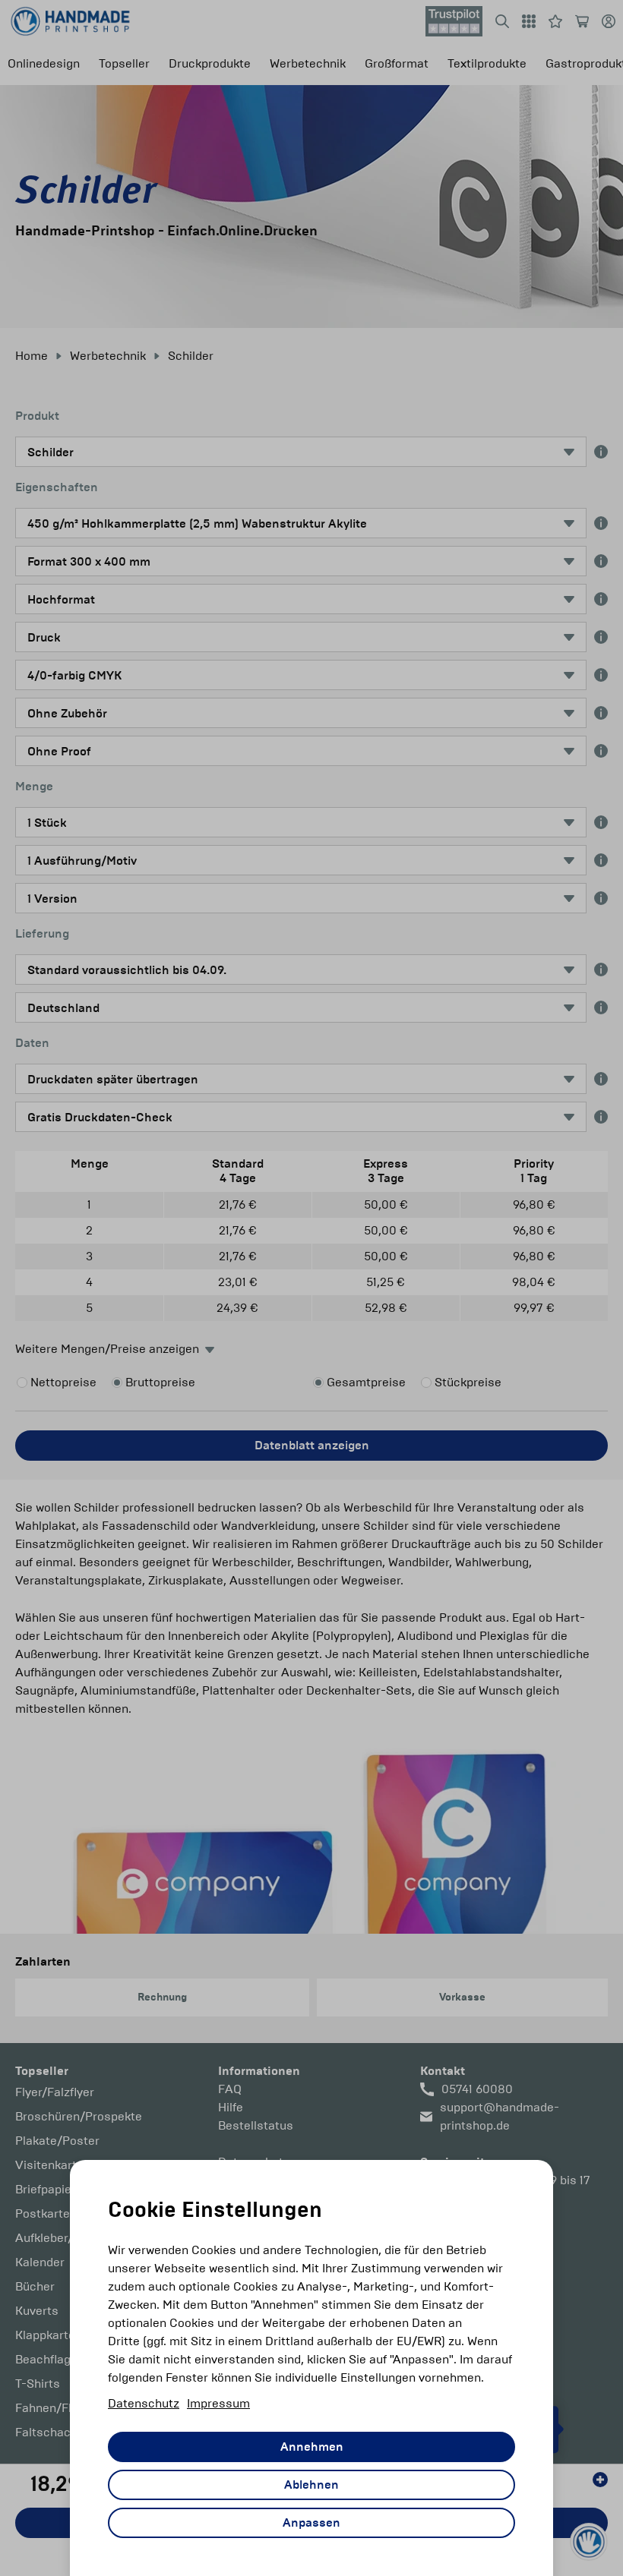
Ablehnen (311, 2485)
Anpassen (311, 2523)
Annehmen (312, 2447)
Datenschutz (144, 2403)
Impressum (218, 2403)
